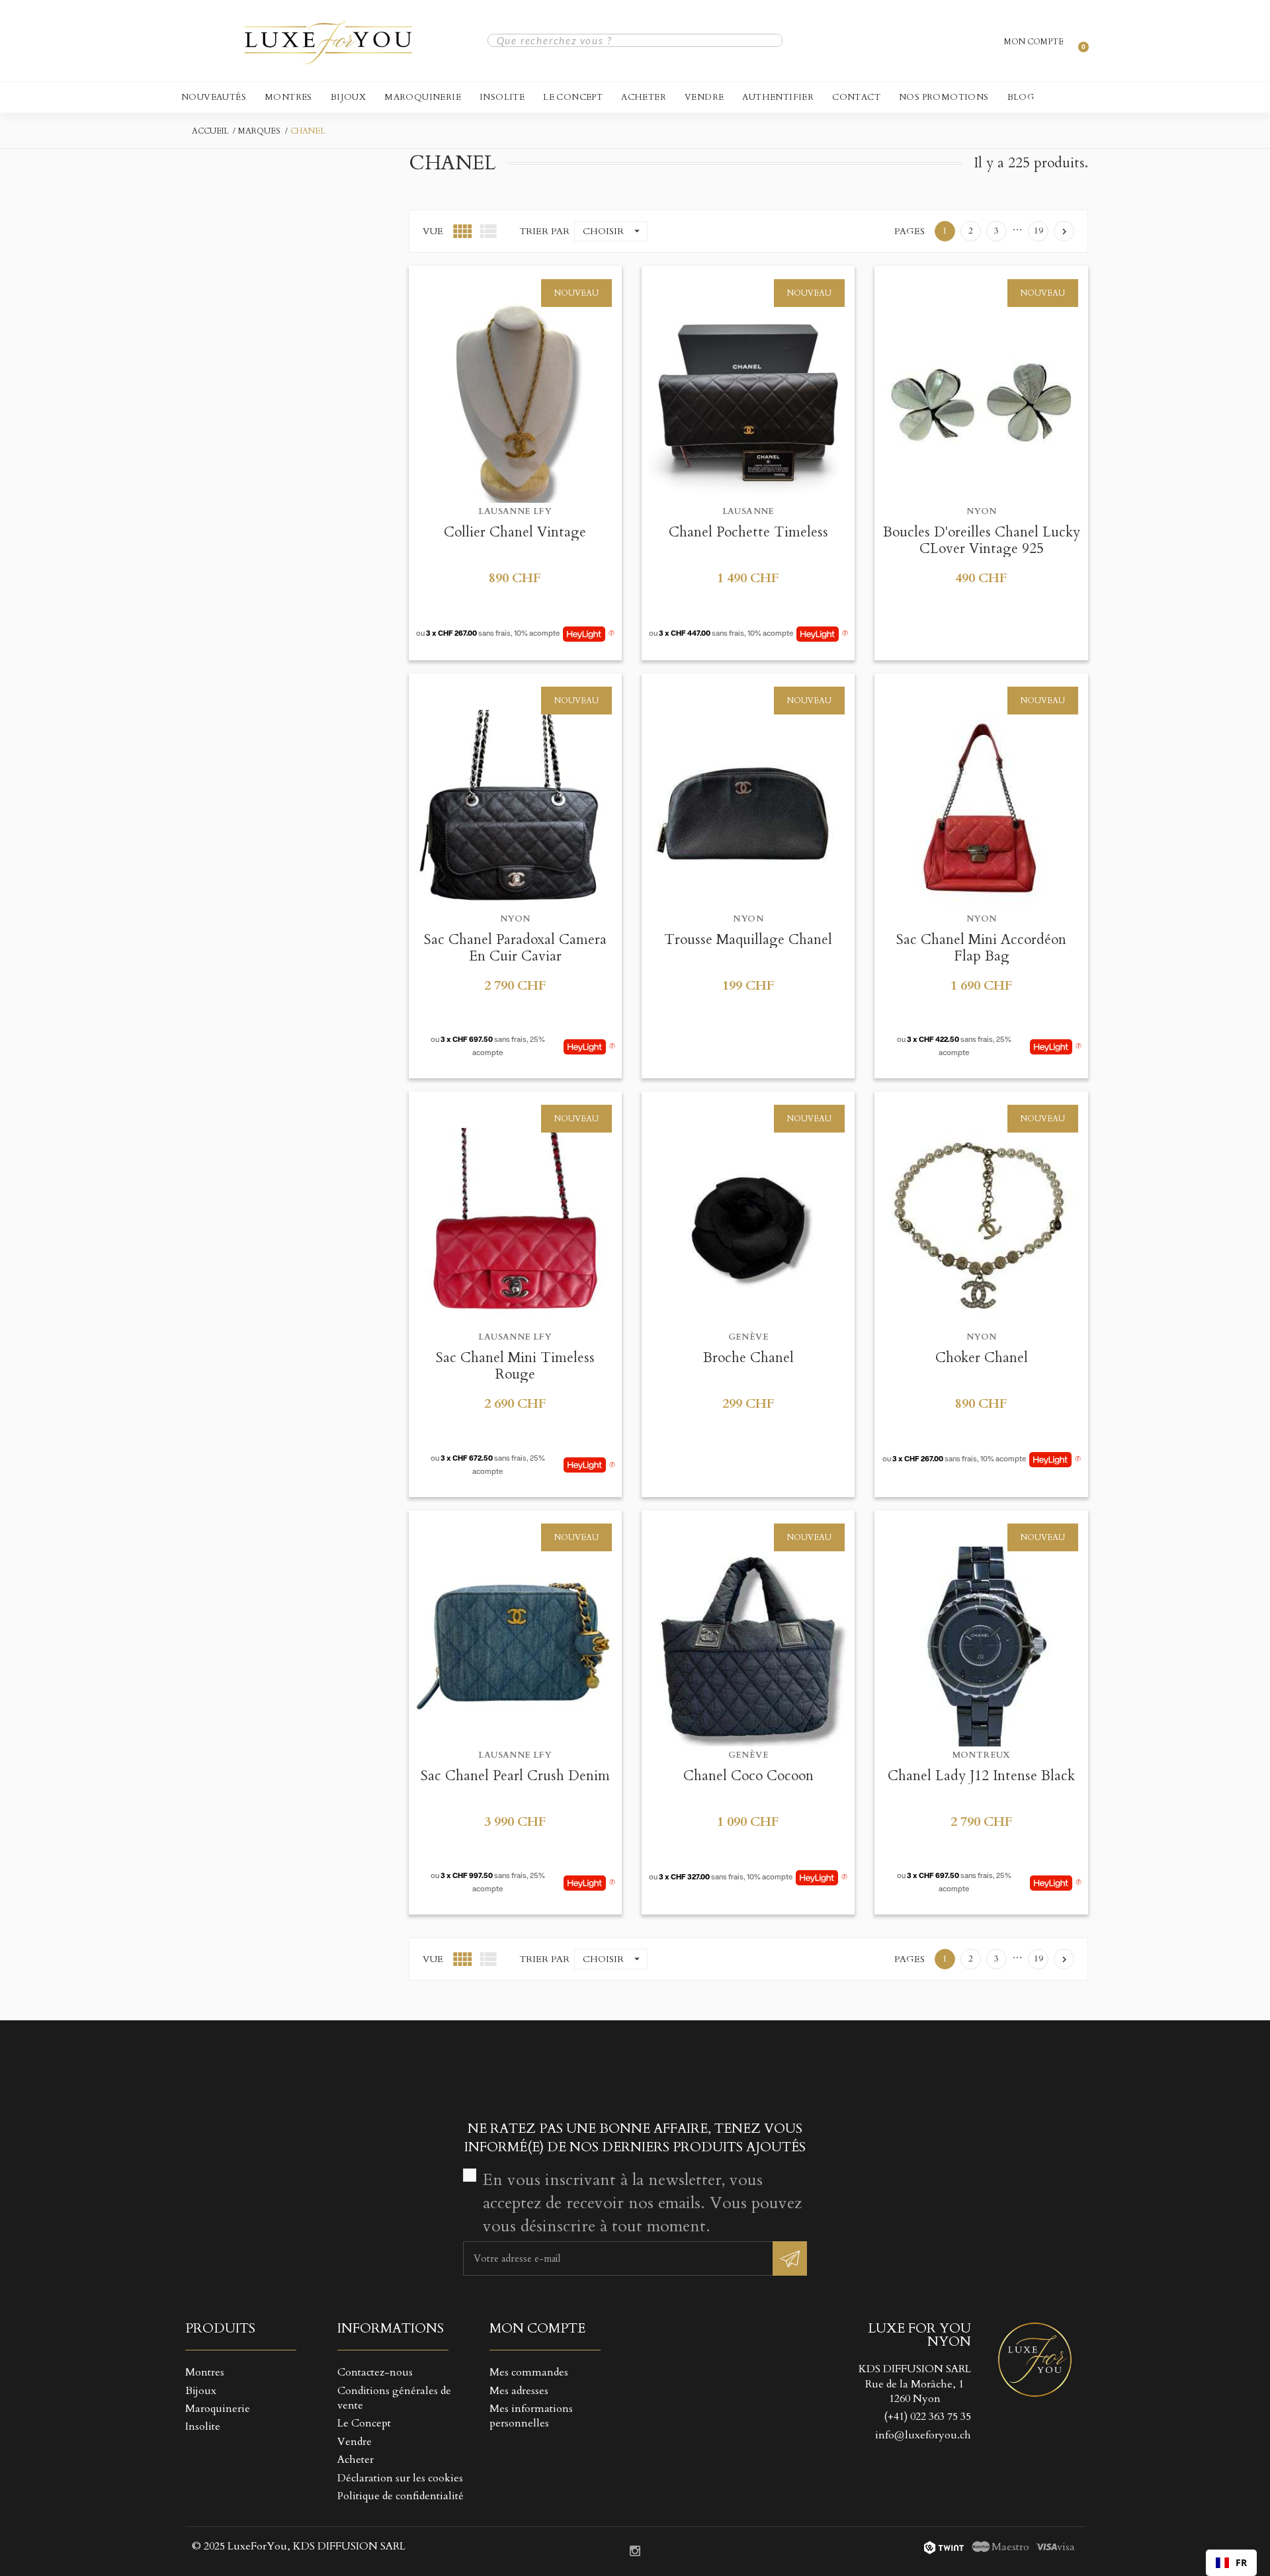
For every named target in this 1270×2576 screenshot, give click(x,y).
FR (1241, 2562)
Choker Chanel (982, 1358)
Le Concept (573, 97)
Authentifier (778, 97)
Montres (288, 97)
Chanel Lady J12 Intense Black (981, 1776)
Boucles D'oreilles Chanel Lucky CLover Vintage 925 (982, 540)
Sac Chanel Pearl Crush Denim (515, 1776)
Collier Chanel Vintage (515, 532)
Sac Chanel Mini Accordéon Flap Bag (981, 948)
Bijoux (348, 97)
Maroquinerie (423, 97)
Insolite (502, 97)
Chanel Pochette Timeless (748, 532)
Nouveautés (214, 97)
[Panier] (1078, 40)
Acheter (644, 97)
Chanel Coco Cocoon (748, 1776)
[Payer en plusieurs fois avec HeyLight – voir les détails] (612, 634)
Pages (910, 231)
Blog (1021, 97)
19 (1038, 231)
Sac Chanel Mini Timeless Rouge (515, 1366)
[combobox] (1231, 2563)
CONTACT (856, 97)
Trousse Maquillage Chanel (748, 940)
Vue (433, 231)
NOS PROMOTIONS (944, 97)
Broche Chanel (748, 1358)
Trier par (544, 231)
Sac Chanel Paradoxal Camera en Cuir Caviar (515, 948)
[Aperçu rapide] (515, 281)
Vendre (704, 97)
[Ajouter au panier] (483, 281)
